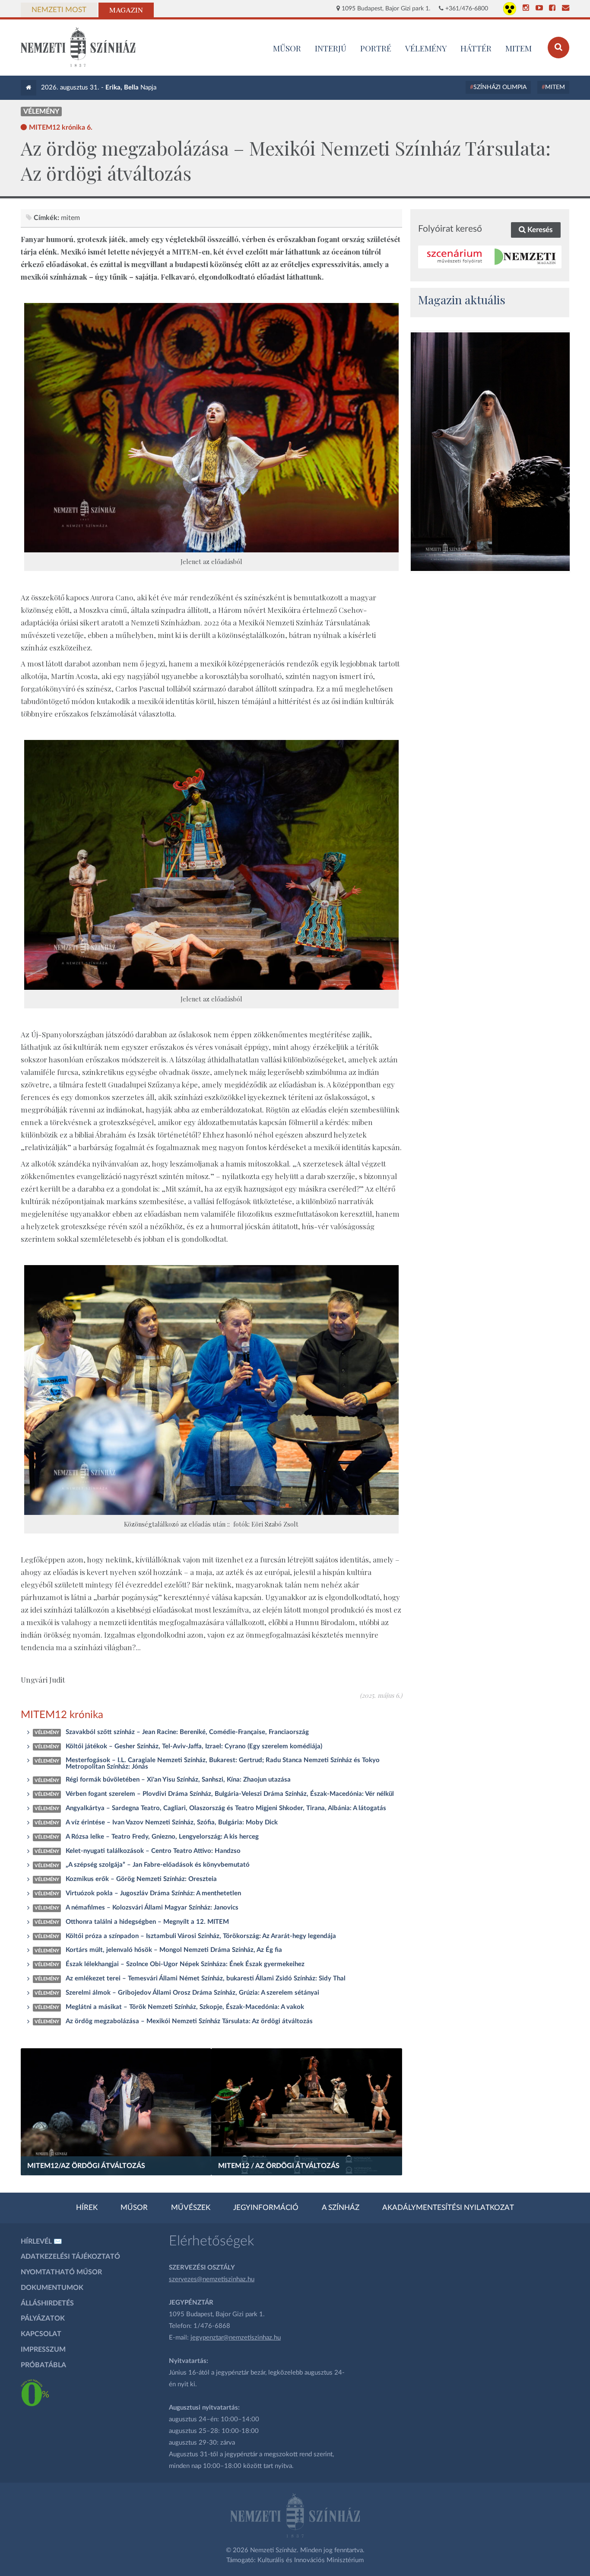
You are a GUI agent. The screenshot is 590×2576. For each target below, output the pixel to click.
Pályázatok (43, 2318)
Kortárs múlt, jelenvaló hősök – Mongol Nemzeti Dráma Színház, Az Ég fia (174, 1950)
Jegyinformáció (266, 2208)
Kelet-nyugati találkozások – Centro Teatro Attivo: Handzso (153, 1851)
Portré (376, 48)
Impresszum (43, 2350)
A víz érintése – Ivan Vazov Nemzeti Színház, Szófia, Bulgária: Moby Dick (172, 1822)
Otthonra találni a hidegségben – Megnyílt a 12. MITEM (147, 1922)
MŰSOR (287, 48)
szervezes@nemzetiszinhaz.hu (212, 2279)
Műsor (134, 2208)
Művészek (191, 2208)
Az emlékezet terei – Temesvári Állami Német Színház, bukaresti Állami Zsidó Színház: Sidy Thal (206, 1978)
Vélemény (426, 48)
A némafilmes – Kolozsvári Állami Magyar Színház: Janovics (152, 1908)
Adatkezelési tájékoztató (70, 2257)
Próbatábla (43, 2365)
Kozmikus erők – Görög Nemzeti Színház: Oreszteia (141, 1879)
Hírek (87, 2208)
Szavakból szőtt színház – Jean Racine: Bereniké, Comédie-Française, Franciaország (187, 1732)
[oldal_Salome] (490, 452)
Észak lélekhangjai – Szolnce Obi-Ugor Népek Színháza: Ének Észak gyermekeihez (185, 1964)
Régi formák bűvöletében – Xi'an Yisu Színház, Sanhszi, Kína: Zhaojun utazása (178, 1780)
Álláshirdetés (47, 2303)
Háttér (476, 48)
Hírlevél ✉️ (41, 2241)
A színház (341, 2208)
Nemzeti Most (59, 10)
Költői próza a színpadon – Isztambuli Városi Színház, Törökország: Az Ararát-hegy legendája (201, 1936)
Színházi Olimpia (500, 87)
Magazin (126, 10)
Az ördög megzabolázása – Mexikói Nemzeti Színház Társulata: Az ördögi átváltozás (189, 2021)
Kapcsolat (41, 2334)
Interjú (331, 48)
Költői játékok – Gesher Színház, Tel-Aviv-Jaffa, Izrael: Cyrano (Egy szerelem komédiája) (194, 1746)
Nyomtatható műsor (61, 2272)
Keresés (539, 230)
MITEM (519, 48)
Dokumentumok (52, 2288)
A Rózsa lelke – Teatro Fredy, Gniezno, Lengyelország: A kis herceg (162, 1837)
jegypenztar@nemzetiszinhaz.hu (236, 2338)
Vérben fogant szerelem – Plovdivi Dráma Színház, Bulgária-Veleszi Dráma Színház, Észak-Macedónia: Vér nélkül (230, 1794)
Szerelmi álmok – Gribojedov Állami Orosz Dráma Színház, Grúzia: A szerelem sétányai (192, 1993)
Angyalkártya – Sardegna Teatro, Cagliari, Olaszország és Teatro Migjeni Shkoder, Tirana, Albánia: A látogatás (226, 1808)
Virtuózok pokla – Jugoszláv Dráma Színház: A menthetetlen (153, 1893)
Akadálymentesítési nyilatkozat (448, 2208)
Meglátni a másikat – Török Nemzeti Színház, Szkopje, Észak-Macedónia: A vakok (185, 2007)
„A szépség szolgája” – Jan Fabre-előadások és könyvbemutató (158, 1865)
